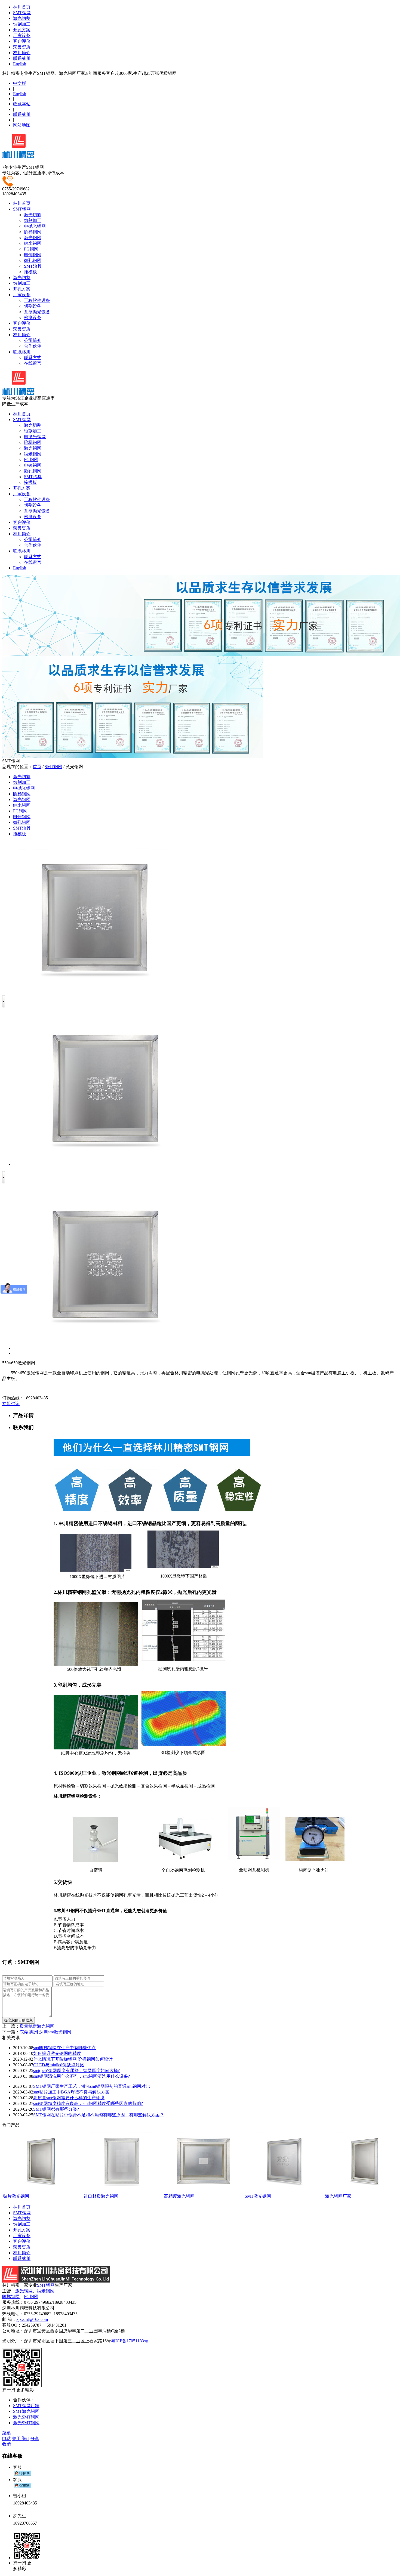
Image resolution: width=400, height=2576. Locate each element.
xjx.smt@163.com (32, 2319)
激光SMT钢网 (26, 2417)
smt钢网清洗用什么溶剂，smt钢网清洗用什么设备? (81, 2076)
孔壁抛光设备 (37, 312)
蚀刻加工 (22, 24)
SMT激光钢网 (26, 2411)
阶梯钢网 (33, 232)
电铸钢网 (33, 255)
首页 (37, 767)
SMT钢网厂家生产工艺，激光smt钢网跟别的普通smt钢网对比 (92, 2086)
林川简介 (22, 53)
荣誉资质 (22, 47)
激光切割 (22, 18)
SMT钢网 (22, 13)
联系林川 (22, 58)
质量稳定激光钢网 (37, 2026)
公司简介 (33, 340)
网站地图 (22, 125)
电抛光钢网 (35, 226)
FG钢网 (31, 249)
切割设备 (33, 306)
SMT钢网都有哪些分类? (56, 2109)
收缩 (7, 2444)
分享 (35, 2439)
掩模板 (30, 272)
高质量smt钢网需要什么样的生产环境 (69, 2098)
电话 (7, 2439)
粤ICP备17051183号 (130, 2341)
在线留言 (33, 363)
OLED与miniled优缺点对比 (59, 2065)
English (20, 64)
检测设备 (33, 318)
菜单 (7, 2433)
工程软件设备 (37, 300)
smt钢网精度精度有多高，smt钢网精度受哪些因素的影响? (88, 2103)
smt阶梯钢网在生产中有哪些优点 (64, 2048)
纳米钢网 (33, 243)
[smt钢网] (18, 156)
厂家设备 (22, 35)
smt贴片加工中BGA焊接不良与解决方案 (71, 2092)
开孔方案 (22, 30)
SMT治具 (33, 266)
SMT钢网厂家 (26, 2406)
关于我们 (21, 2439)
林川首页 (22, 7)
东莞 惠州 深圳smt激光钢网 (45, 2032)
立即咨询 (11, 1404)
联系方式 (33, 358)
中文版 (20, 83)
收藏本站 (22, 104)
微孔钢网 (33, 260)
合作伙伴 (33, 346)
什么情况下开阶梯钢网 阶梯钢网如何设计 (73, 2059)
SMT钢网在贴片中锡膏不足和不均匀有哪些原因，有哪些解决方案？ (99, 2115)
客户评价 (22, 41)
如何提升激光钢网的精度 (57, 2053)
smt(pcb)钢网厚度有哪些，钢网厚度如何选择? (76, 2071)
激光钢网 (33, 238)
